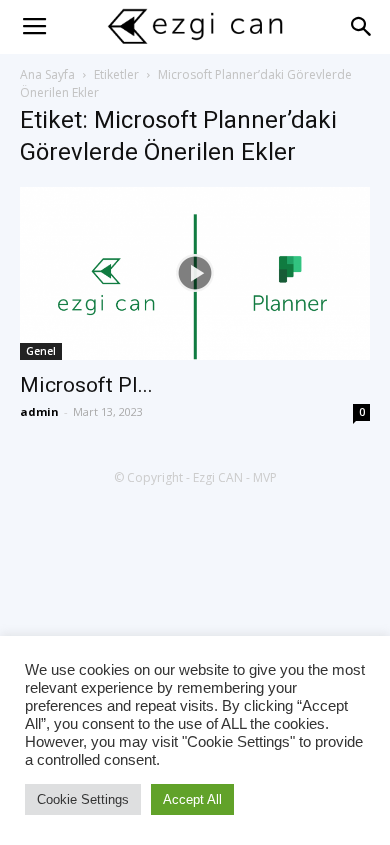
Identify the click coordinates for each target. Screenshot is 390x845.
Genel (41, 351)
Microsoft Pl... (86, 385)
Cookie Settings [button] (83, 799)
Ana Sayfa (47, 74)
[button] (362, 27)
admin (39, 411)
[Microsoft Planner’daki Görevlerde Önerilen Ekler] (195, 273)
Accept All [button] (192, 799)
